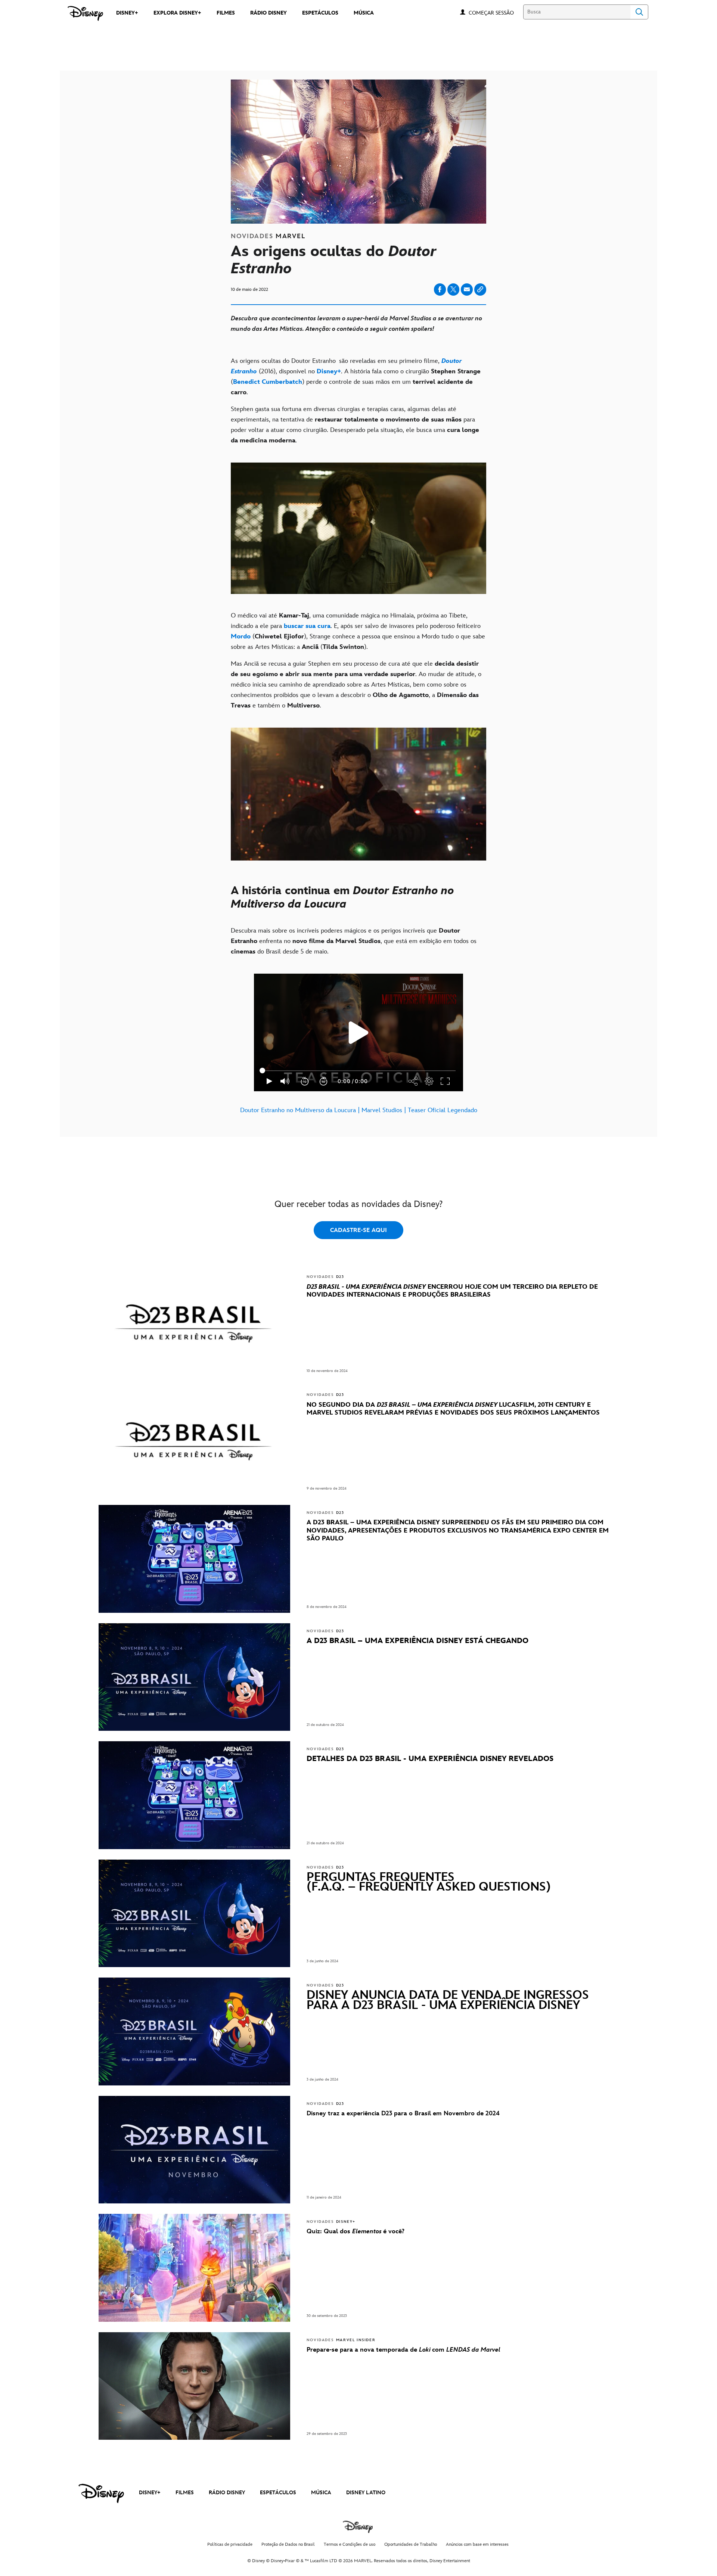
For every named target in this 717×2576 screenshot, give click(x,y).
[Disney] (85, 13)
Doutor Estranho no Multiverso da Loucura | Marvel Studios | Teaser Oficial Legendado (359, 1110)
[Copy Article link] (480, 290)
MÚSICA (321, 2493)
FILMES (185, 2493)
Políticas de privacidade (230, 2544)
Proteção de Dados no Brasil (288, 2544)
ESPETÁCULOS (278, 2493)
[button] (495, 13)
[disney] (101, 2493)
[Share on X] (453, 290)
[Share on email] (467, 289)
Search (639, 12)
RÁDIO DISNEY (227, 2493)
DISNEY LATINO (366, 2493)
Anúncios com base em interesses (477, 2544)
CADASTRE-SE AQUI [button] (358, 1230)
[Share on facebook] (440, 290)
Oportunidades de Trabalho (411, 2544)
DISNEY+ (150, 2493)
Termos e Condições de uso (350, 2544)
